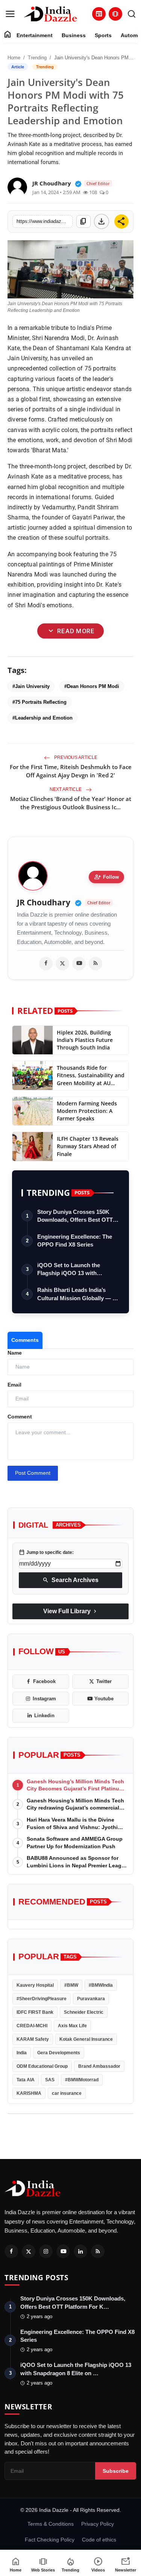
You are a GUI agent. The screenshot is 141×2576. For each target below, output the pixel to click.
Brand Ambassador (99, 2066)
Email (14, 1385)
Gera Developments (59, 2053)
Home (14, 58)
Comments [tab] (25, 1340)
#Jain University (31, 686)
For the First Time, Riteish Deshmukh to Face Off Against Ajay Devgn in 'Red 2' (71, 771)
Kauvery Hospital (35, 1985)
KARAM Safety (33, 2039)
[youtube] (79, 964)
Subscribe (116, 2471)
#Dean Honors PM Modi (92, 686)
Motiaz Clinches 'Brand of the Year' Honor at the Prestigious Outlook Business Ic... (71, 803)
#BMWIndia (101, 1985)
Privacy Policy (98, 2524)
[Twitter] (29, 2251)
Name (15, 1353)
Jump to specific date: (46, 1552)
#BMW (71, 1985)
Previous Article (75, 757)
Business (74, 35)
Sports (103, 35)
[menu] (10, 14)
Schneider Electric (84, 2012)
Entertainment (35, 35)
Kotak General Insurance (86, 2039)
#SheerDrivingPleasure (42, 1999)
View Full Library (71, 1611)
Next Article (66, 789)
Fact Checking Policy (50, 2540)
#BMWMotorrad (82, 2080)
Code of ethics (99, 2540)
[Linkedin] (80, 2251)
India (22, 2053)
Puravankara (91, 1999)
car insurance (67, 2093)
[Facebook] (11, 2251)
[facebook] (46, 964)
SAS (50, 2080)
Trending (37, 58)
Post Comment (33, 1473)
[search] (132, 14)
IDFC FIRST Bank (35, 2012)
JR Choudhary (44, 903)
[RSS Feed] (96, 964)
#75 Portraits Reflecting (39, 702)
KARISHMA (29, 2093)
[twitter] (62, 964)
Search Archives (70, 1580)
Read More (70, 631)
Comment (20, 1417)
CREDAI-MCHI (32, 2026)
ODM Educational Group (42, 2066)
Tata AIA (26, 2080)
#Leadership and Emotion (42, 718)
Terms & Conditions (51, 2524)
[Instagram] (46, 2251)
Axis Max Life (72, 2026)
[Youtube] (63, 2251)
